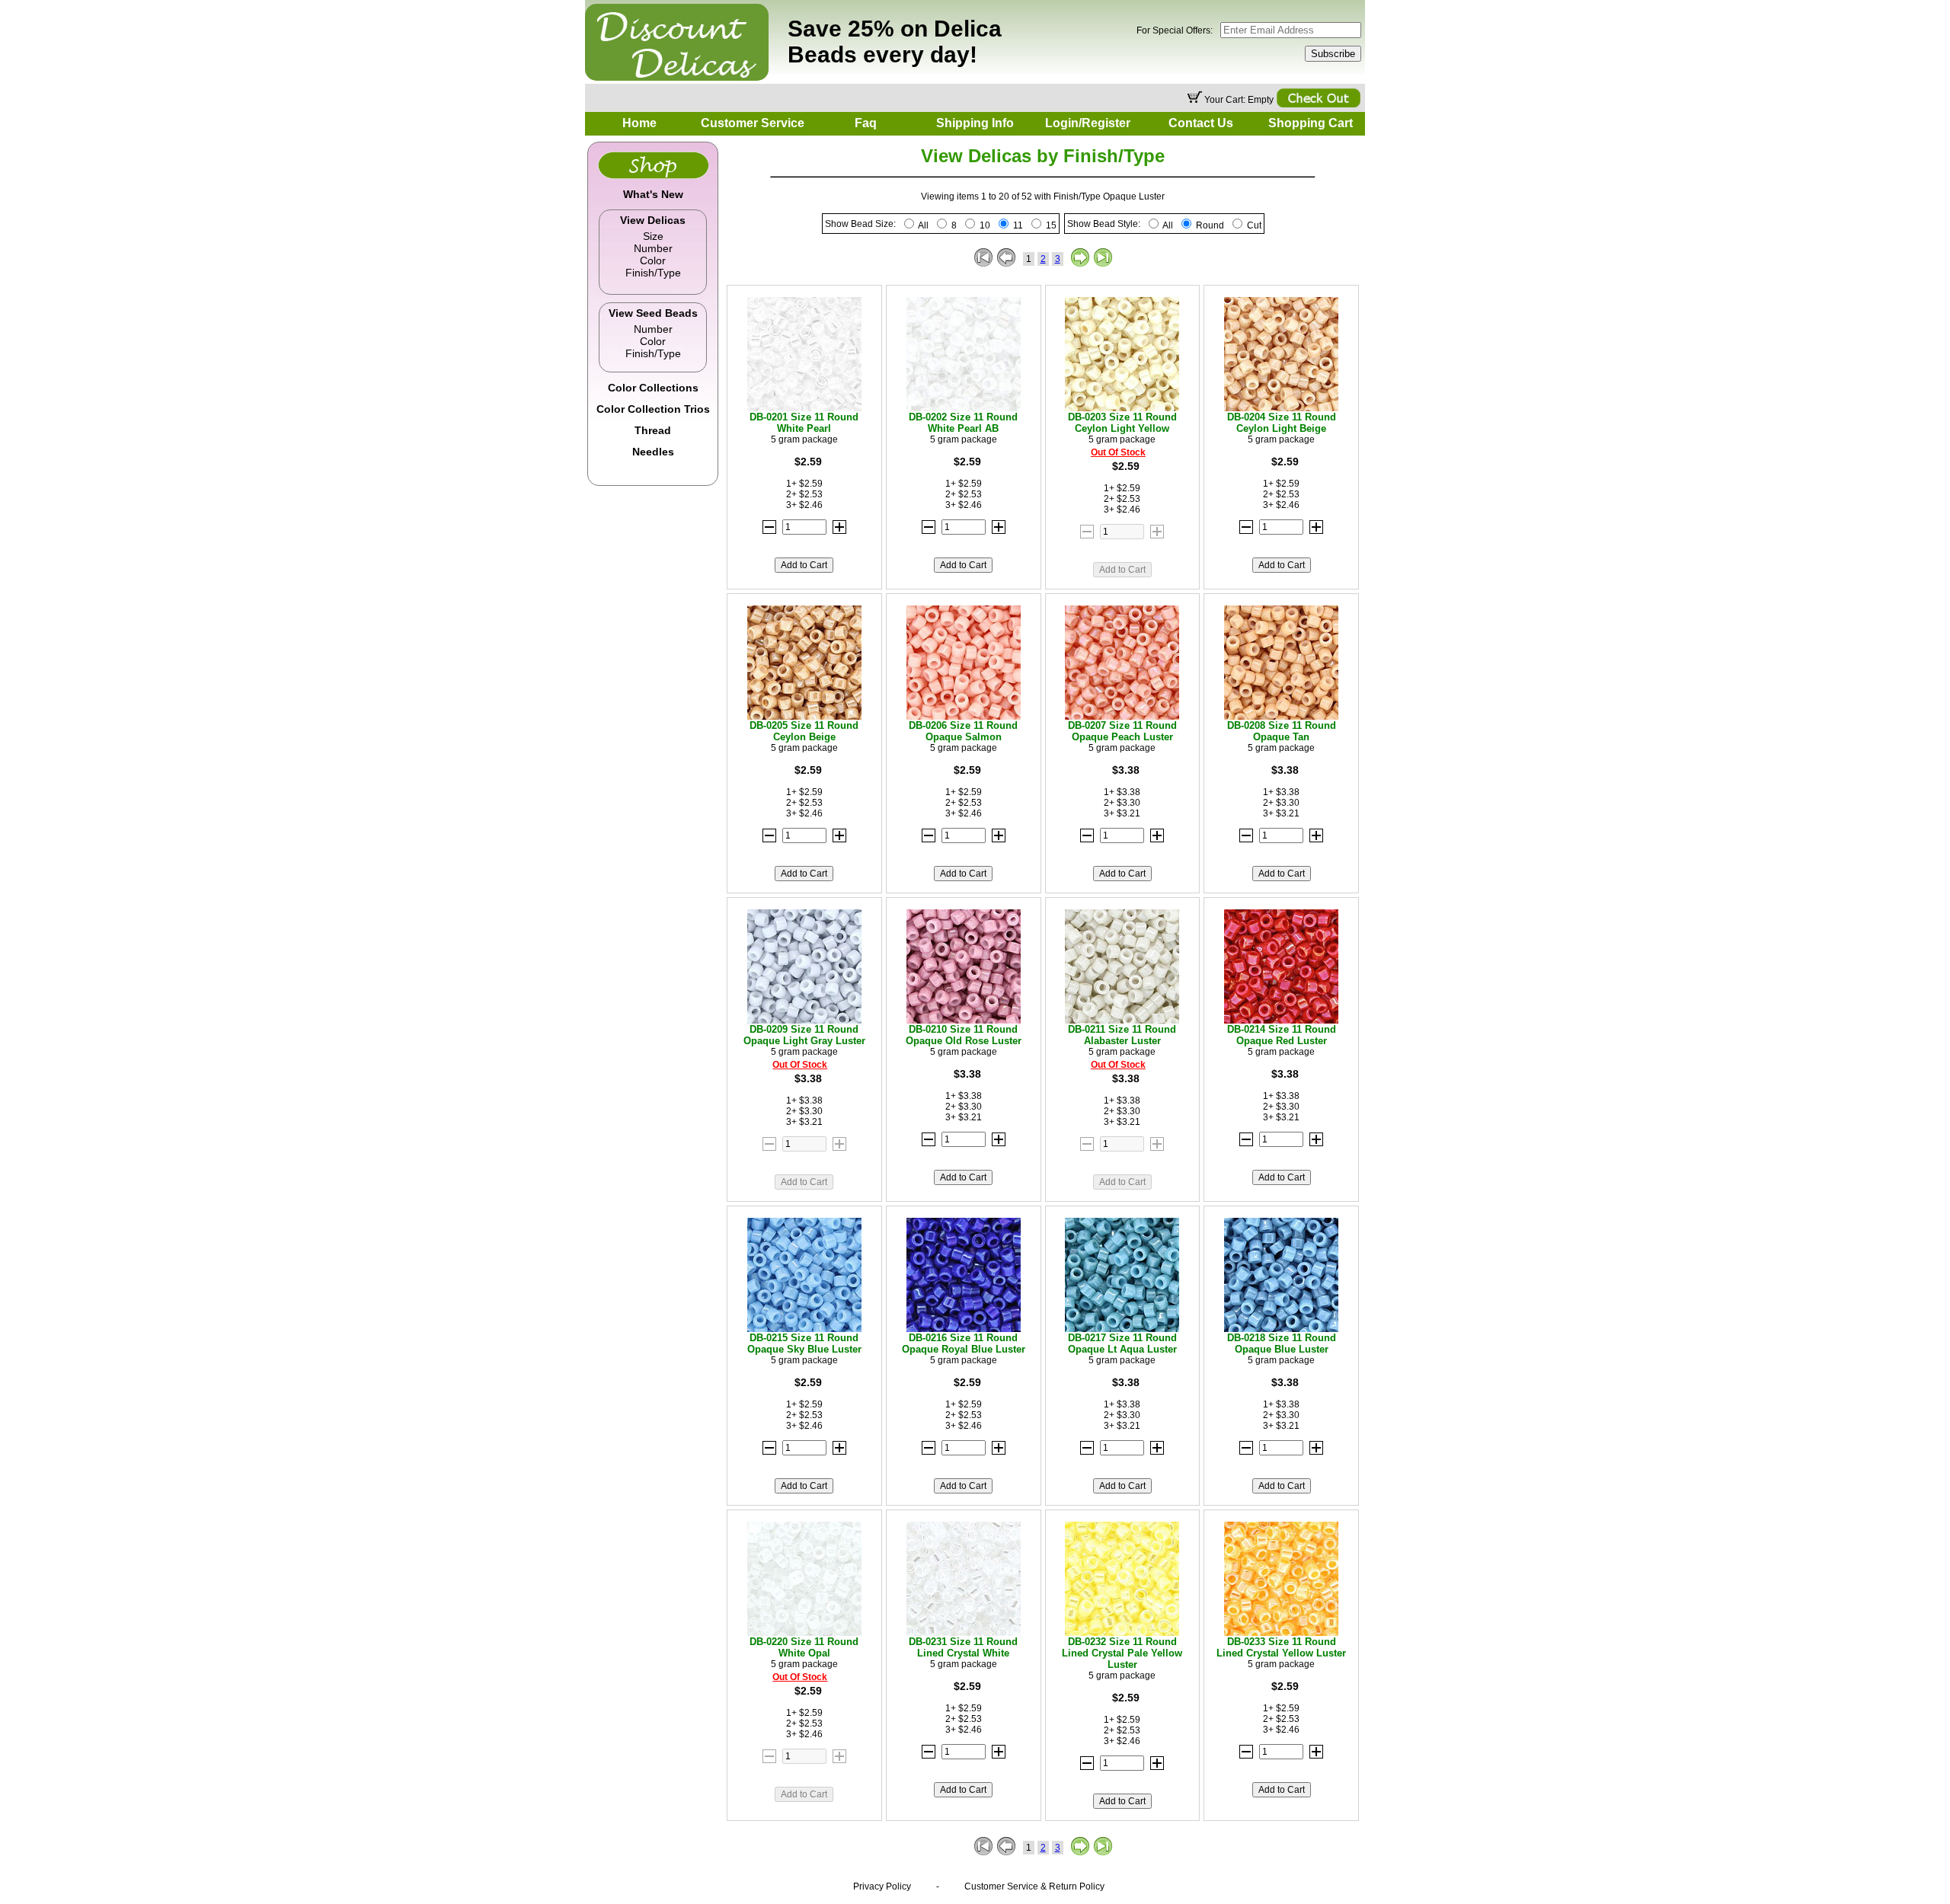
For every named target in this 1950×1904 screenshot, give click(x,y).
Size (653, 236)
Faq (866, 123)
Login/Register (1088, 123)
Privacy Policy (882, 1886)
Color (653, 260)
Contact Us (1201, 123)
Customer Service (753, 123)
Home (639, 123)
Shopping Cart (1311, 123)
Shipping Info (975, 123)
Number (653, 248)
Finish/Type (653, 273)
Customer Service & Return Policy (1034, 1886)
